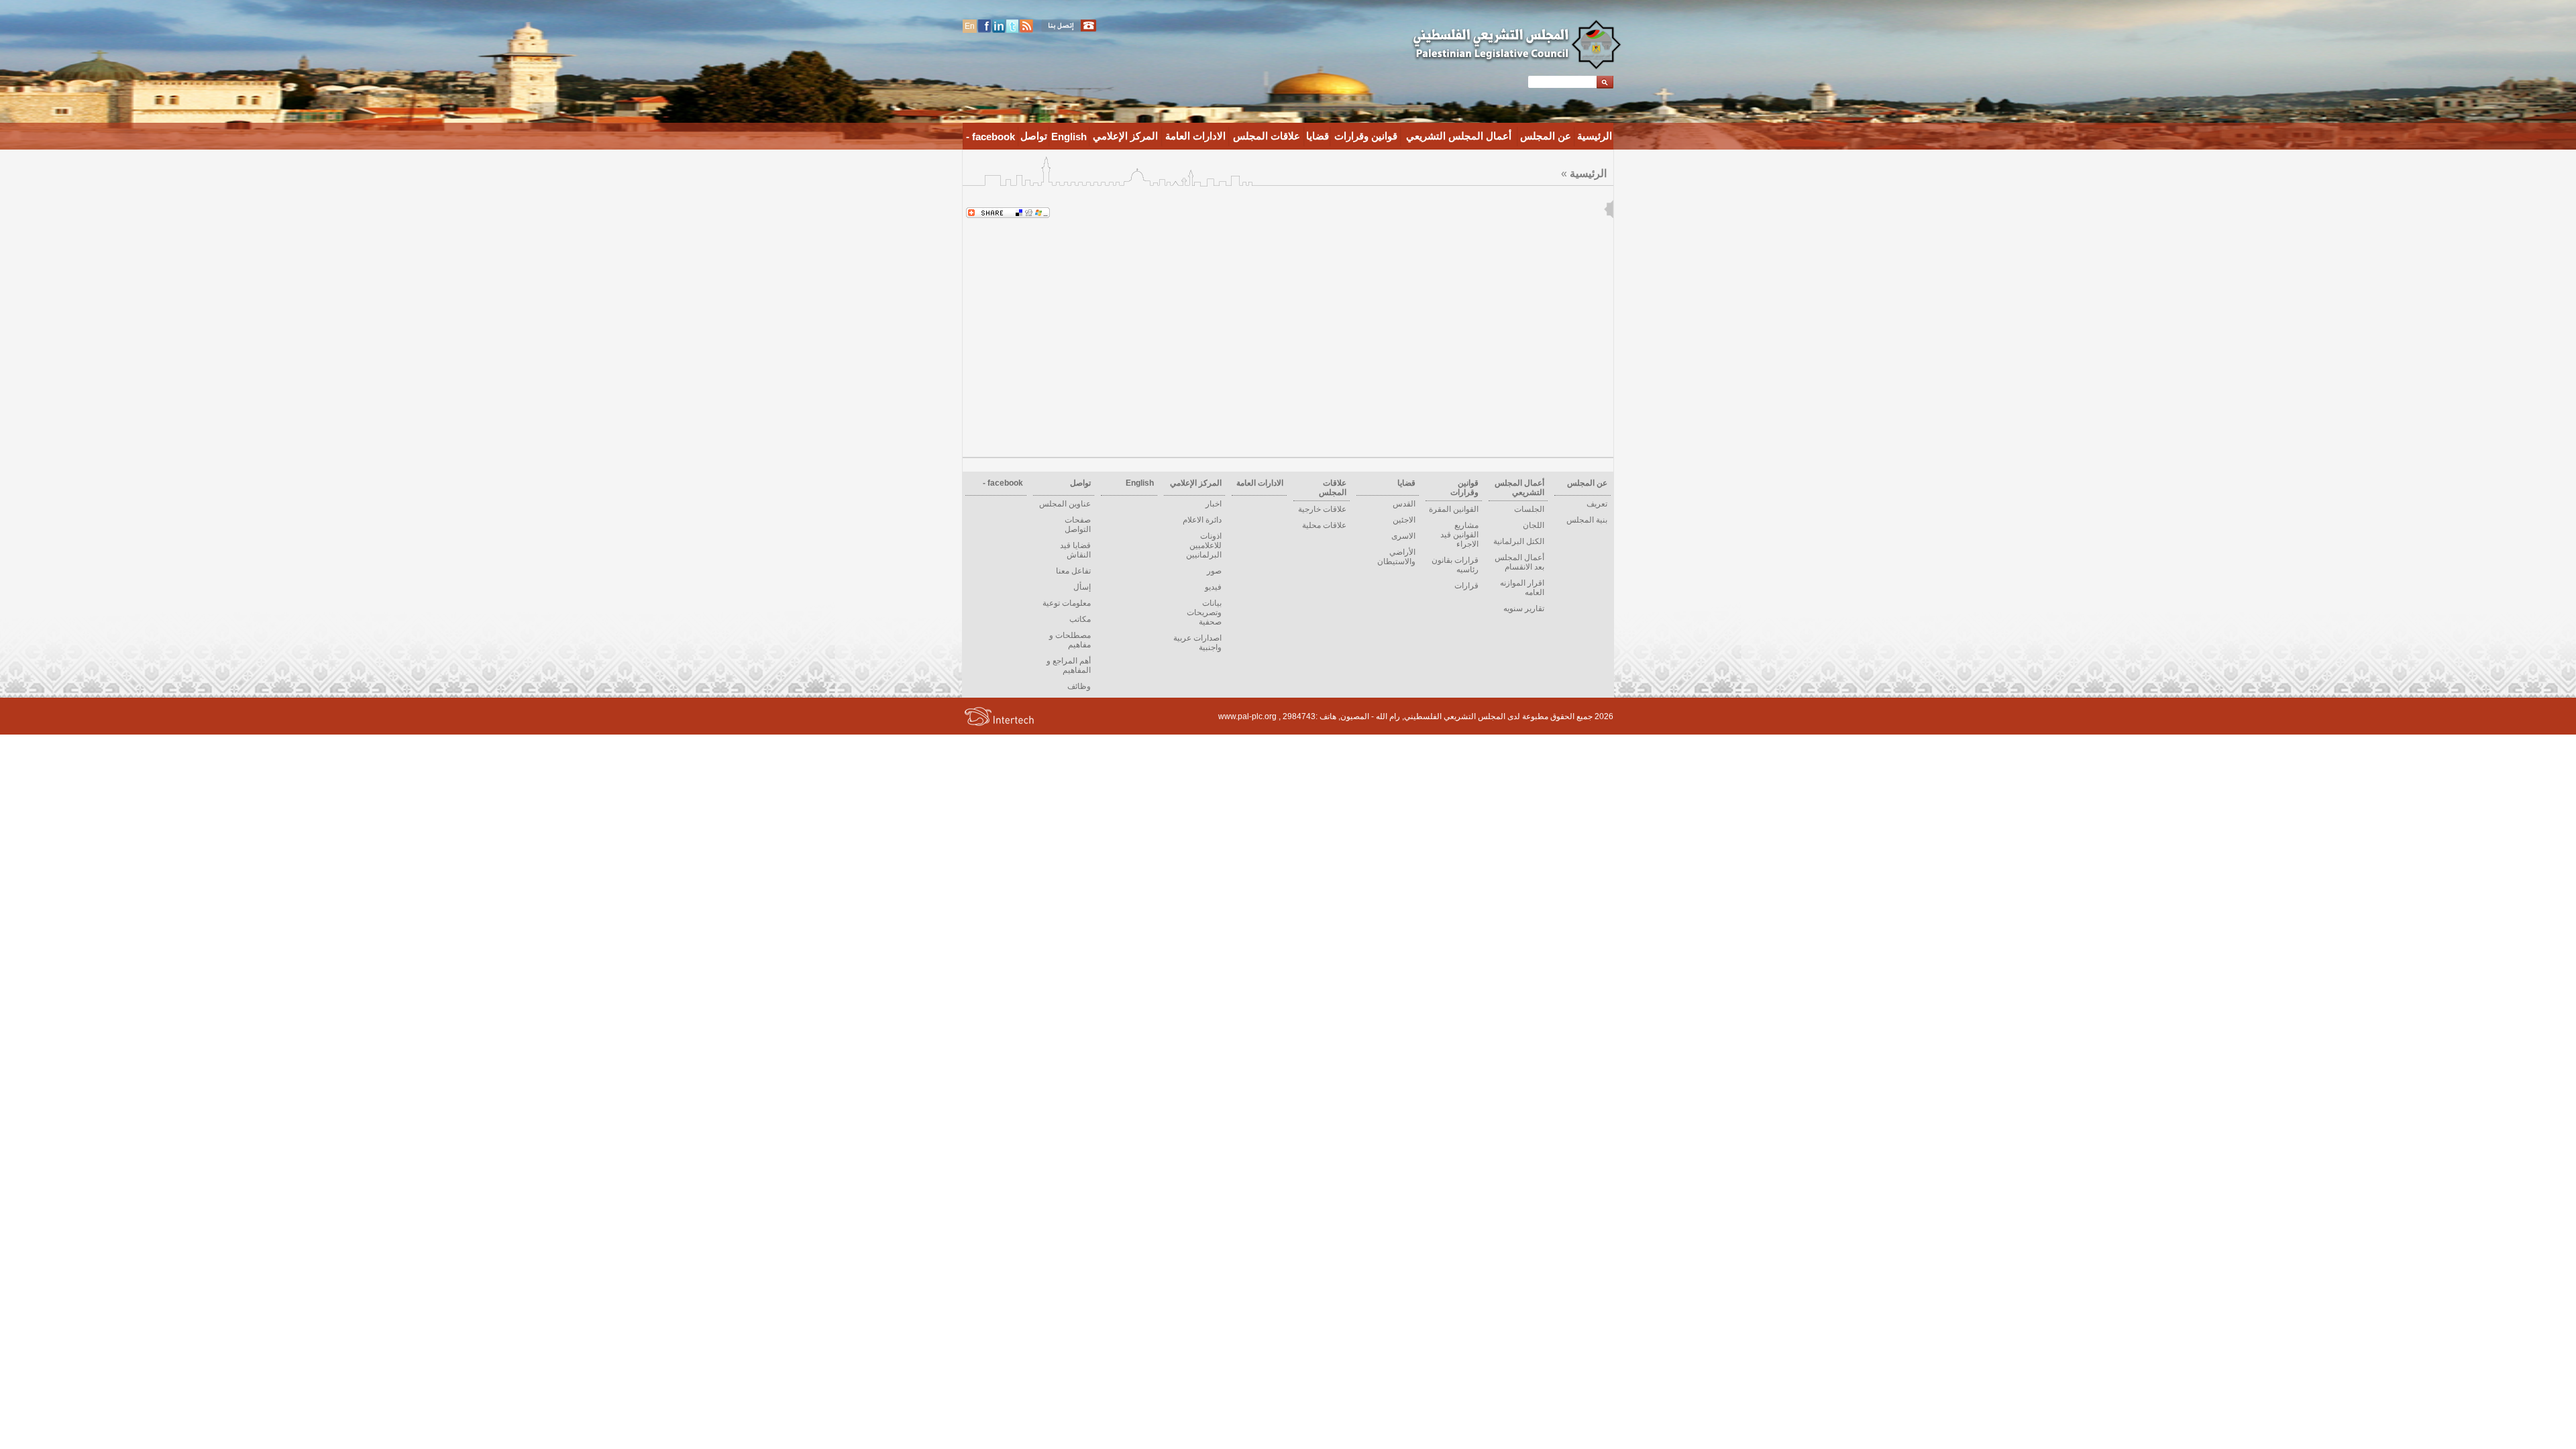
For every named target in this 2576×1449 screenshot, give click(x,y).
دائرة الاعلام (1202, 520)
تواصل (1034, 136)
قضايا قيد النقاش (1075, 550)
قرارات (1466, 586)
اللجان (1534, 525)
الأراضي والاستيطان (1396, 557)
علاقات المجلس (1267, 136)
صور (1214, 571)
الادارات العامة (1195, 136)
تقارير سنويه (1524, 608)
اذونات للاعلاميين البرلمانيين (1204, 545)
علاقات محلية (1324, 525)
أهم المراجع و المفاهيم (1069, 665)
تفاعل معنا (1073, 571)
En (970, 26)
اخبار (1214, 504)
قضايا (1318, 136)
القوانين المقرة (1454, 509)
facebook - (990, 137)
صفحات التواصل (1078, 525)
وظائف (1079, 686)
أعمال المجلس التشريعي (1459, 136)
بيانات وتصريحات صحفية (1204, 612)
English (1069, 137)
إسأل (1082, 587)
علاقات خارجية (1322, 509)
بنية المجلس (1587, 520)
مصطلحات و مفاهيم (1070, 640)
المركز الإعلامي (1125, 136)
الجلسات (1529, 509)
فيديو (1213, 587)
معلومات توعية (1067, 603)
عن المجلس (1546, 136)
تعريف (1597, 504)
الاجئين (1404, 520)
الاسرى (1403, 536)
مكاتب (1080, 619)
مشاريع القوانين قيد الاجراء (1459, 535)
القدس (1404, 504)
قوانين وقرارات (1366, 136)
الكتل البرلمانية (1519, 541)
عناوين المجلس (1065, 504)
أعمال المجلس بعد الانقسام (1519, 562)
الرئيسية (1595, 136)
